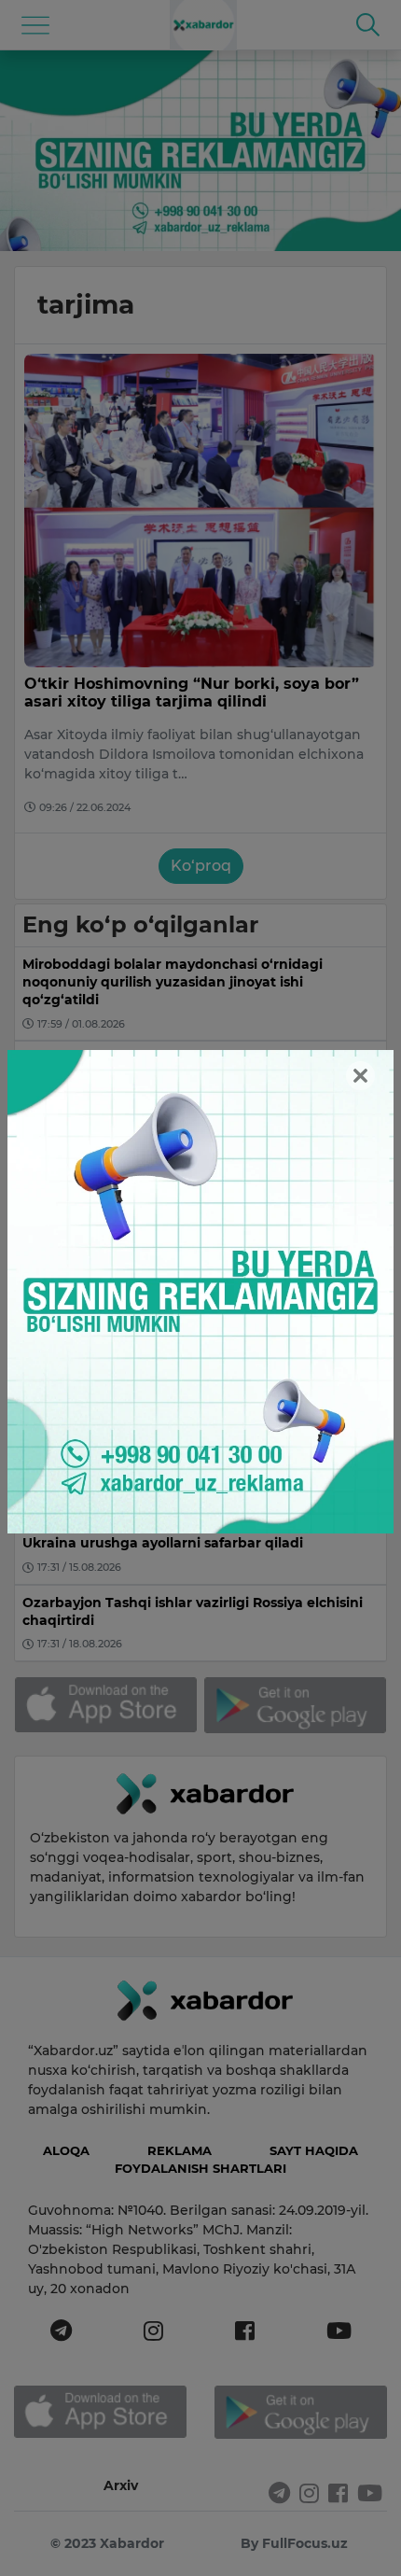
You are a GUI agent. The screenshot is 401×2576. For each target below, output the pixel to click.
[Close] (360, 1076)
